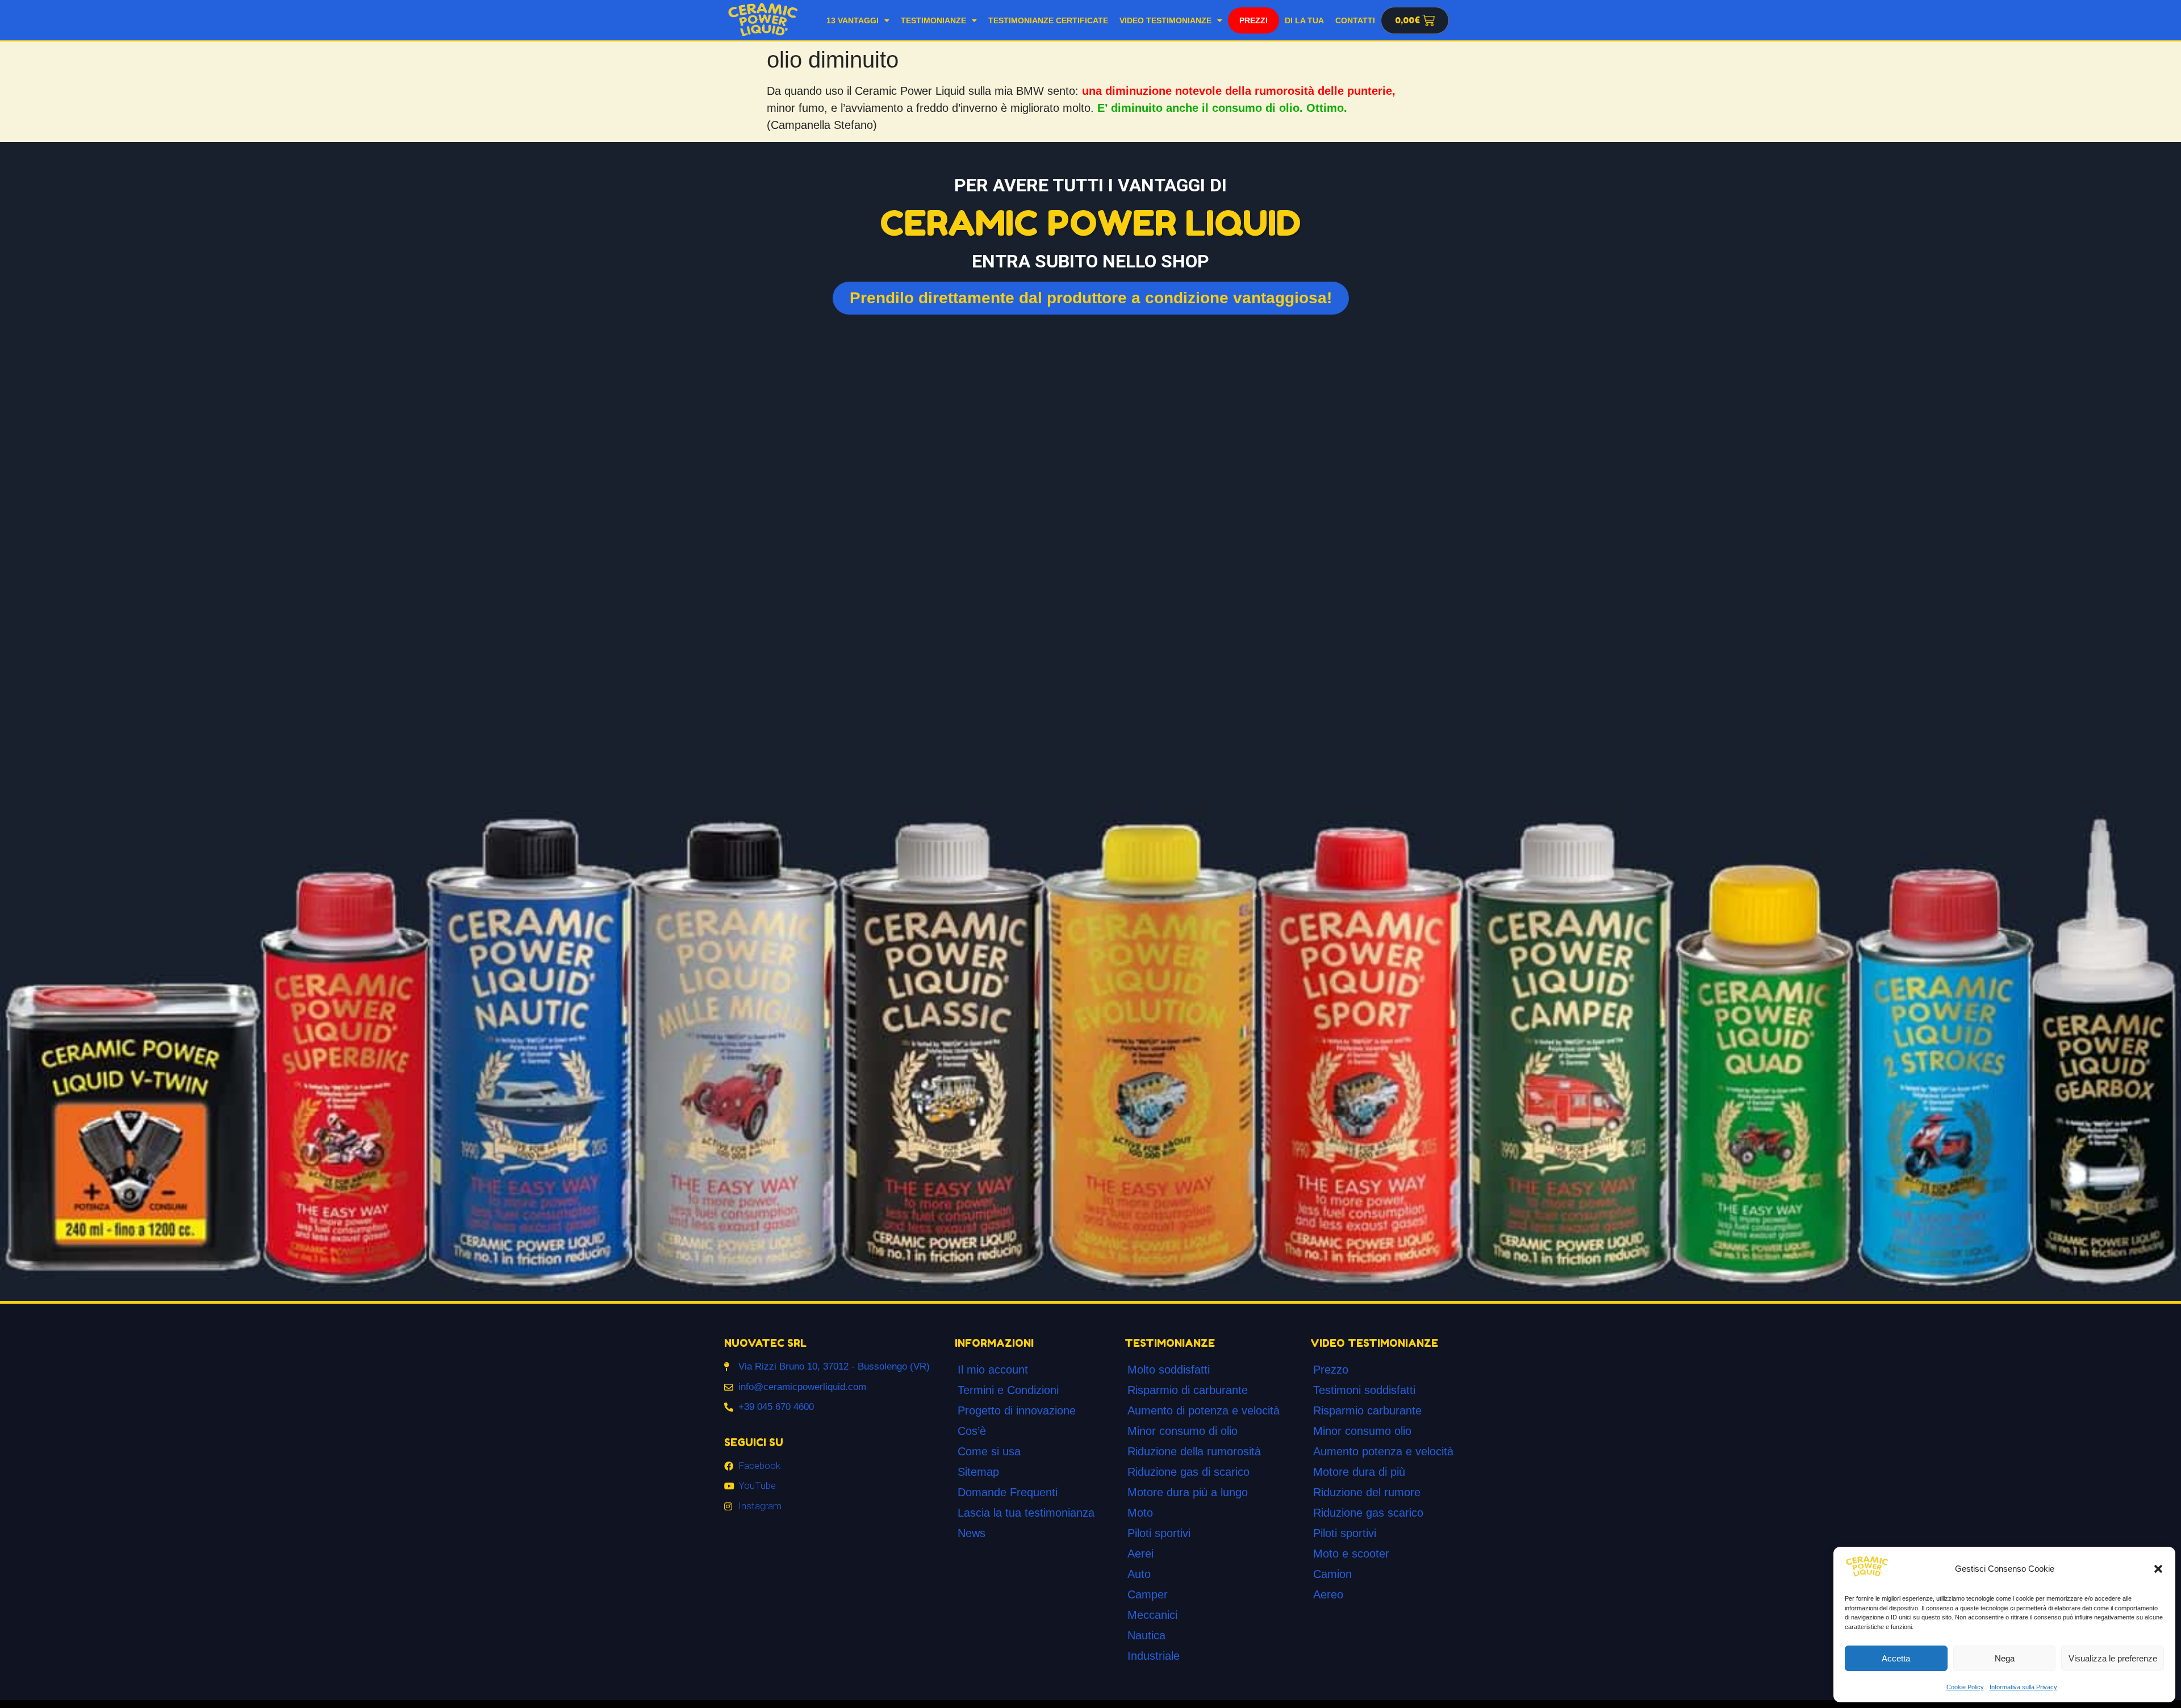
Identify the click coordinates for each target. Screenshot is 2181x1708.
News (972, 1533)
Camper (1148, 1594)
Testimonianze (933, 20)
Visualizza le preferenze (2113, 1658)
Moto (1140, 1513)
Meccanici (1152, 1615)
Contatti (1355, 20)
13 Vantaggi (853, 20)
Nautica (1146, 1635)
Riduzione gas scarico (1368, 1513)
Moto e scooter (1351, 1554)
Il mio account (993, 1370)
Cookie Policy (1965, 1687)
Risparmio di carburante (1188, 1390)
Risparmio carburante (1367, 1410)
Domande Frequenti (1008, 1492)
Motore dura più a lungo (1188, 1492)
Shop (1253, 20)
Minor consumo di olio (1183, 1431)
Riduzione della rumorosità (1194, 1451)
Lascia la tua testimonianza (1026, 1513)
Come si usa (989, 1451)
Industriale (1154, 1656)
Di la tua (1304, 20)
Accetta (1896, 1658)
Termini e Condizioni (1008, 1390)
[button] (2158, 1569)
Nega (2005, 1658)
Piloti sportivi (1159, 1533)
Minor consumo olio (1362, 1431)
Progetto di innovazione (1017, 1410)
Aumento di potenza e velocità (1204, 1410)
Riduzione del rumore (1367, 1492)
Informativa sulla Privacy (2023, 1687)
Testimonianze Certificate (1048, 20)
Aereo (1328, 1594)
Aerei (1140, 1554)
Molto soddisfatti (1169, 1370)
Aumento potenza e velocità (1383, 1451)
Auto (1139, 1574)
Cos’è (972, 1431)
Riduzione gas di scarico (1188, 1472)
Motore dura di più (1359, 1472)
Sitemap (978, 1472)
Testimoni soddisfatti (1364, 1390)
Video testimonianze (1165, 20)
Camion (1332, 1574)
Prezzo (1331, 1370)
